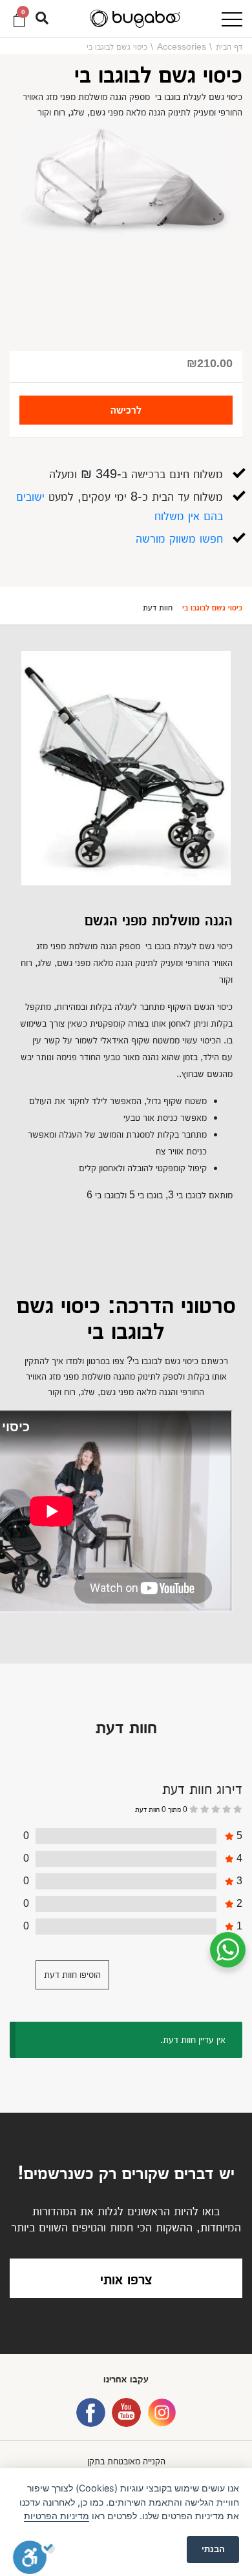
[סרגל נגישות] (34, 2557)
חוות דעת (158, 607)
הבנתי (213, 2549)
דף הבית (229, 46)
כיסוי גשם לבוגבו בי (212, 607)
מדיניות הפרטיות (57, 2516)
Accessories (182, 46)
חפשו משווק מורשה (179, 538)
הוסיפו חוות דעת (72, 1974)
